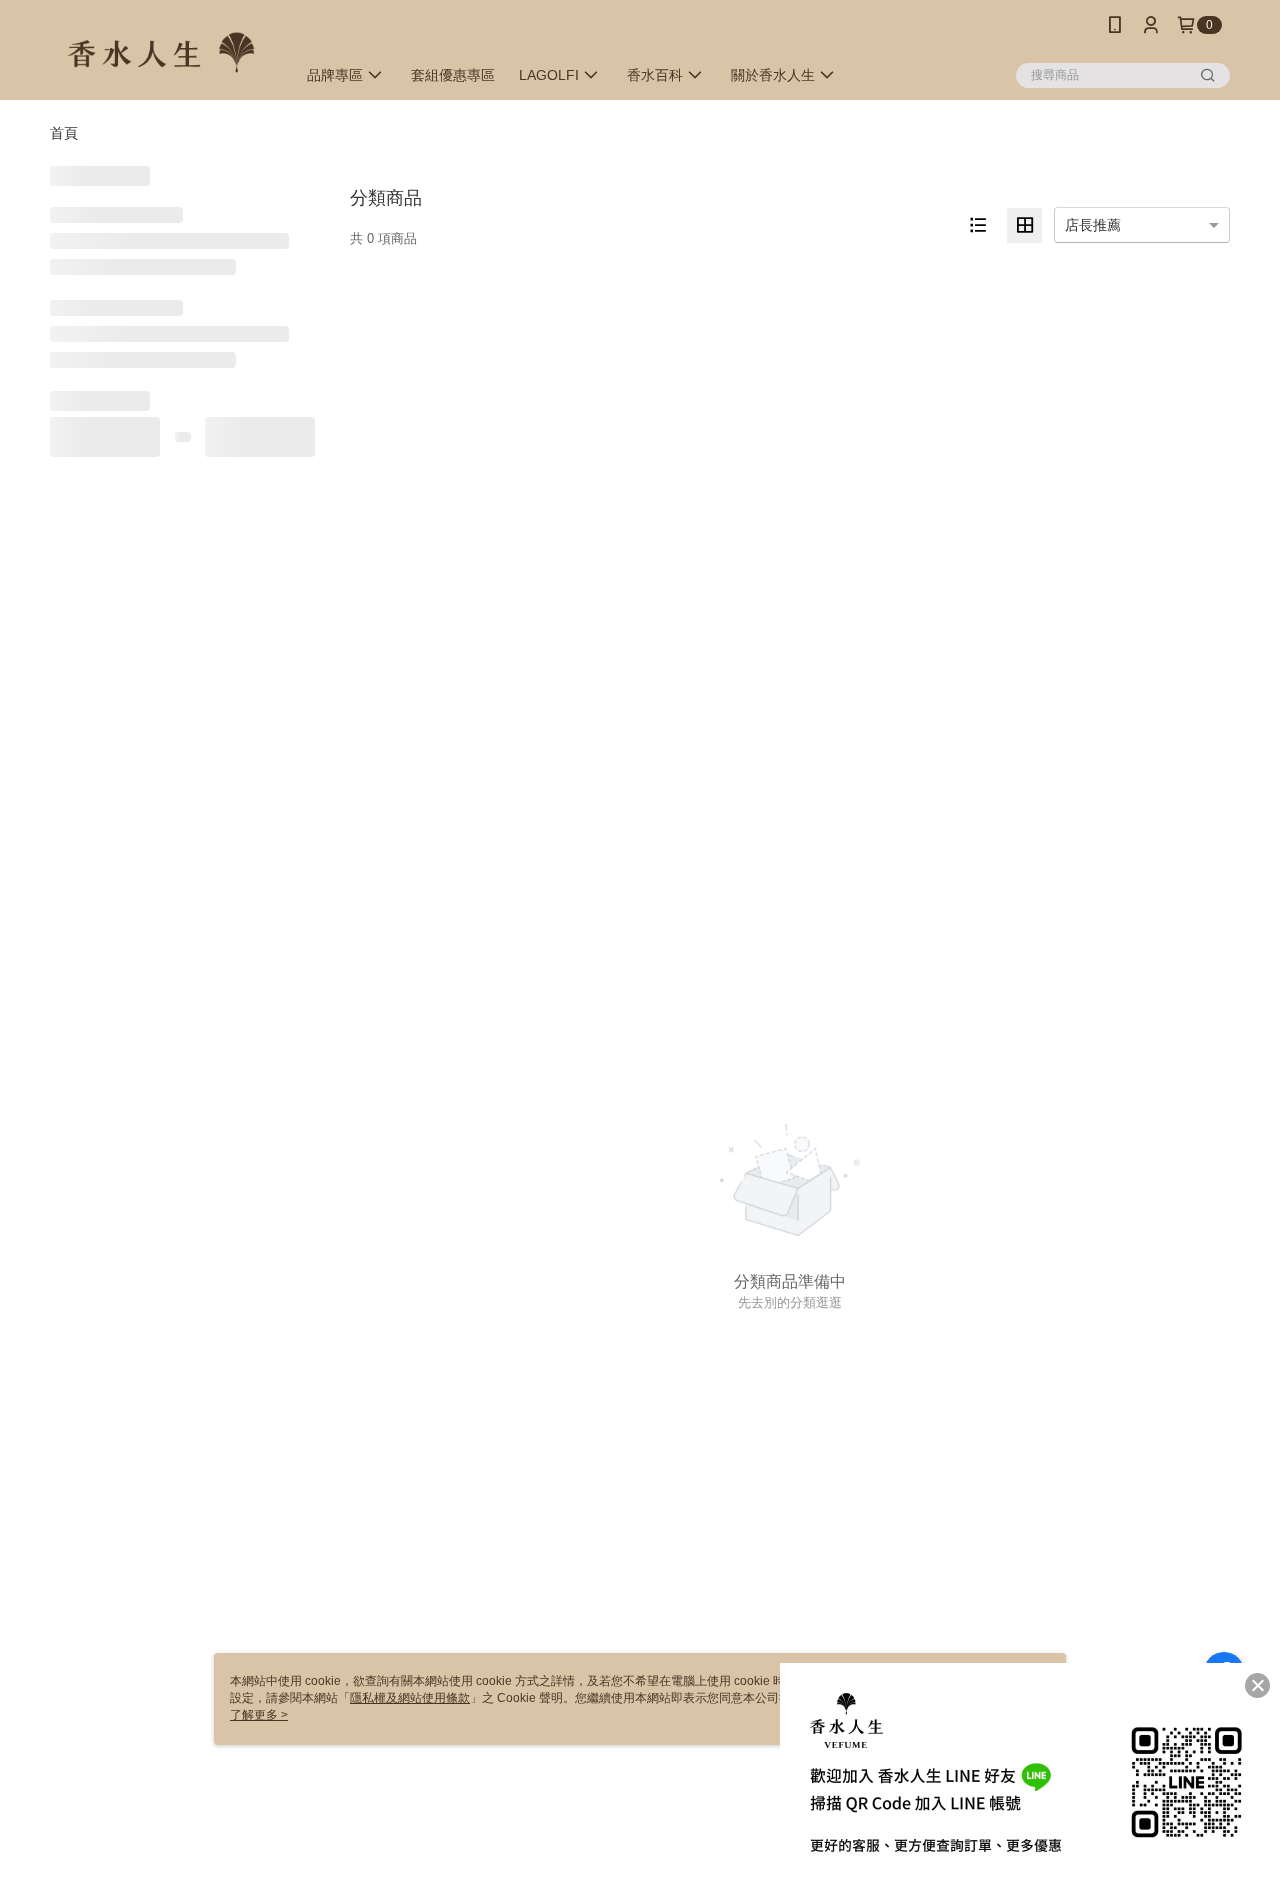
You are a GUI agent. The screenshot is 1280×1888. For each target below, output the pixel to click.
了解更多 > (259, 1715)
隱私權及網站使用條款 (410, 1698)
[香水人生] (161, 52)
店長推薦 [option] (1093, 225)
